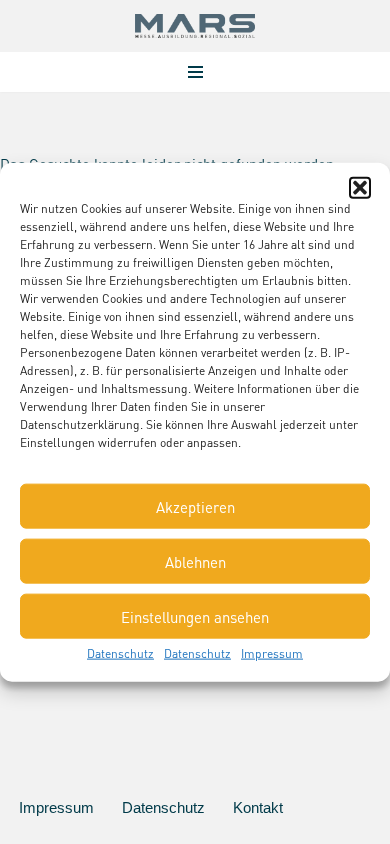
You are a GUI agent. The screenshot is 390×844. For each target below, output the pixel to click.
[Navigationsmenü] (195, 72)
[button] (360, 188)
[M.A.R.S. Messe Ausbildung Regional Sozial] (195, 26)
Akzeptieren (195, 506)
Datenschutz (120, 653)
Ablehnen (195, 561)
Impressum (272, 653)
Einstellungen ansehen (195, 616)
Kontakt (258, 807)
